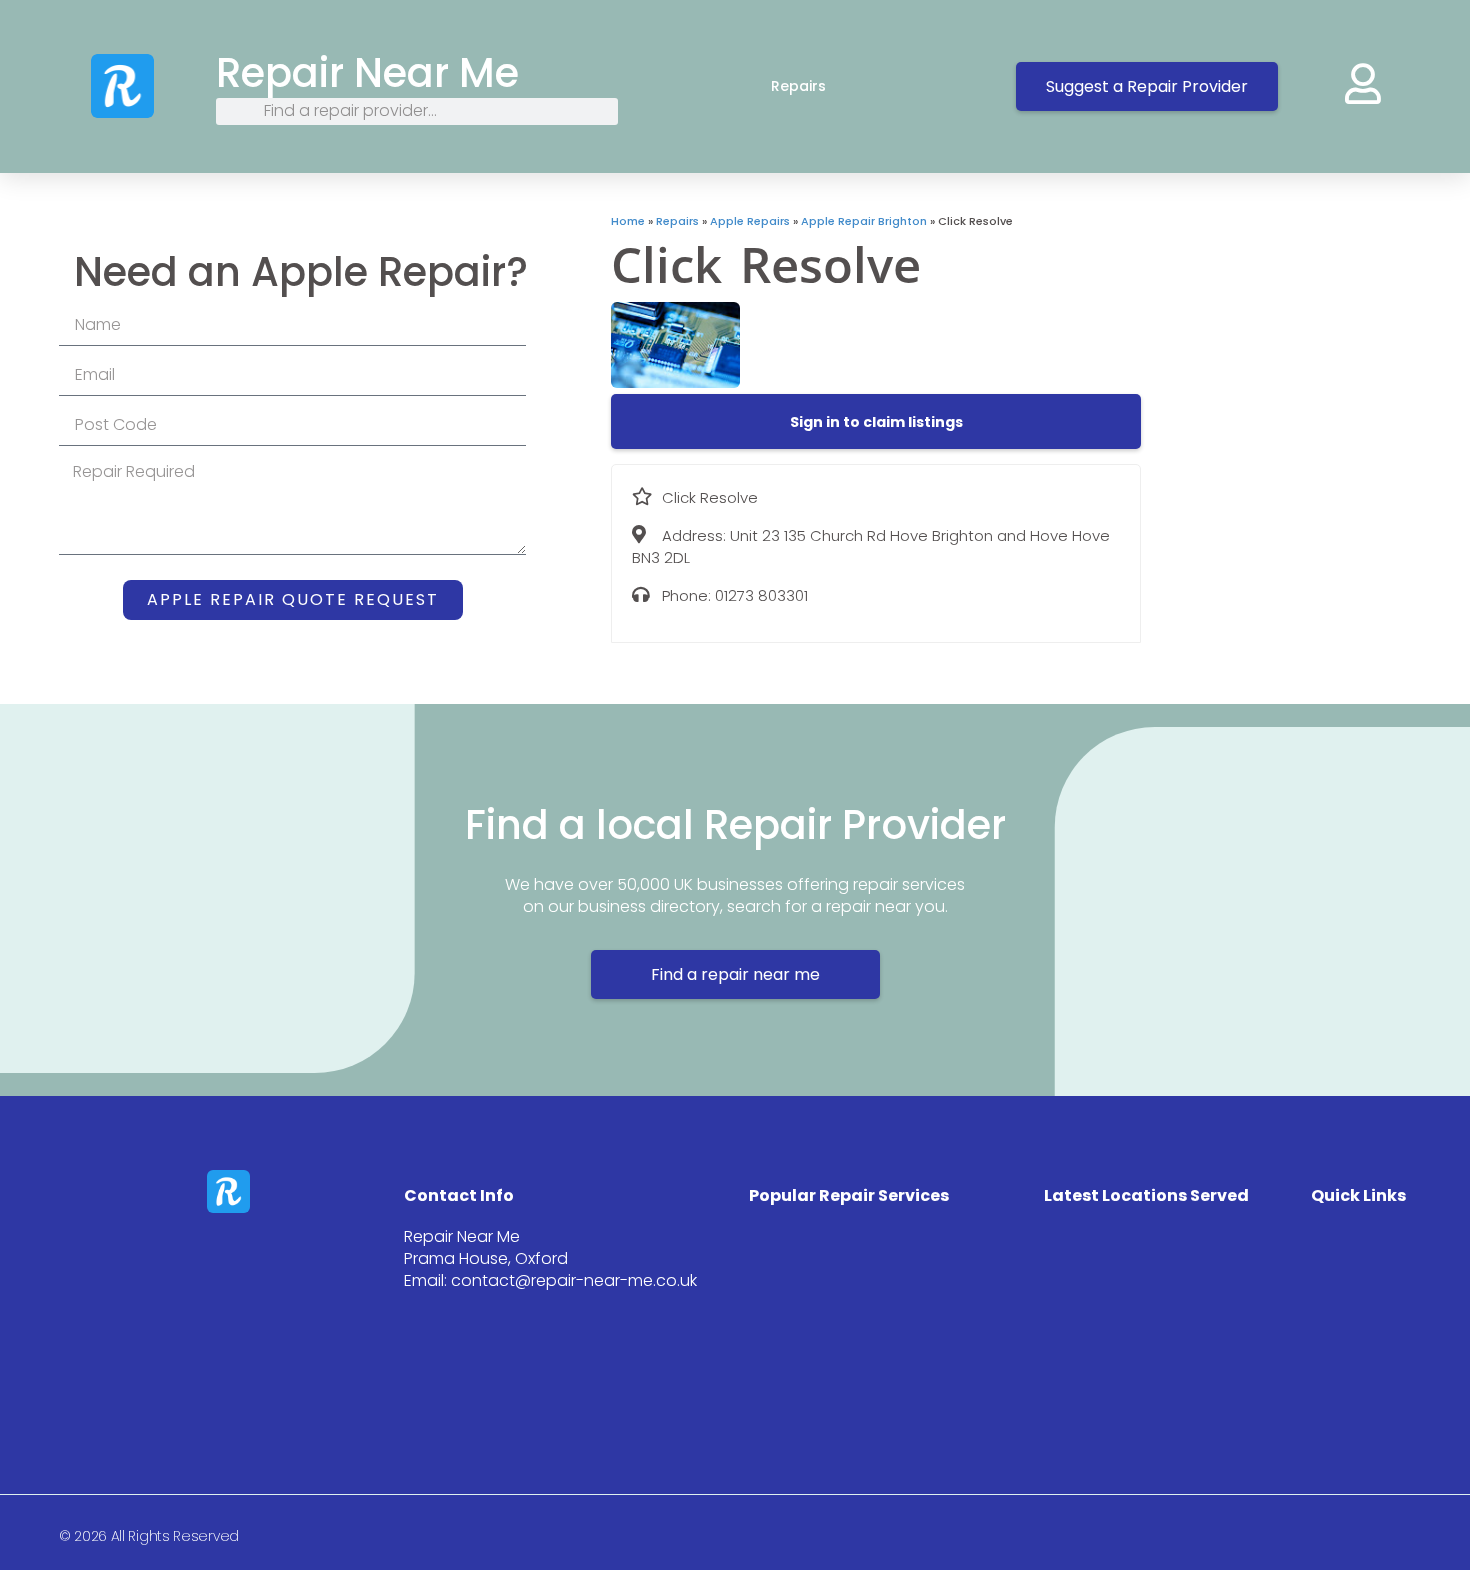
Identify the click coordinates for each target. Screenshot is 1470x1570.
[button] (876, 422)
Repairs (798, 86)
